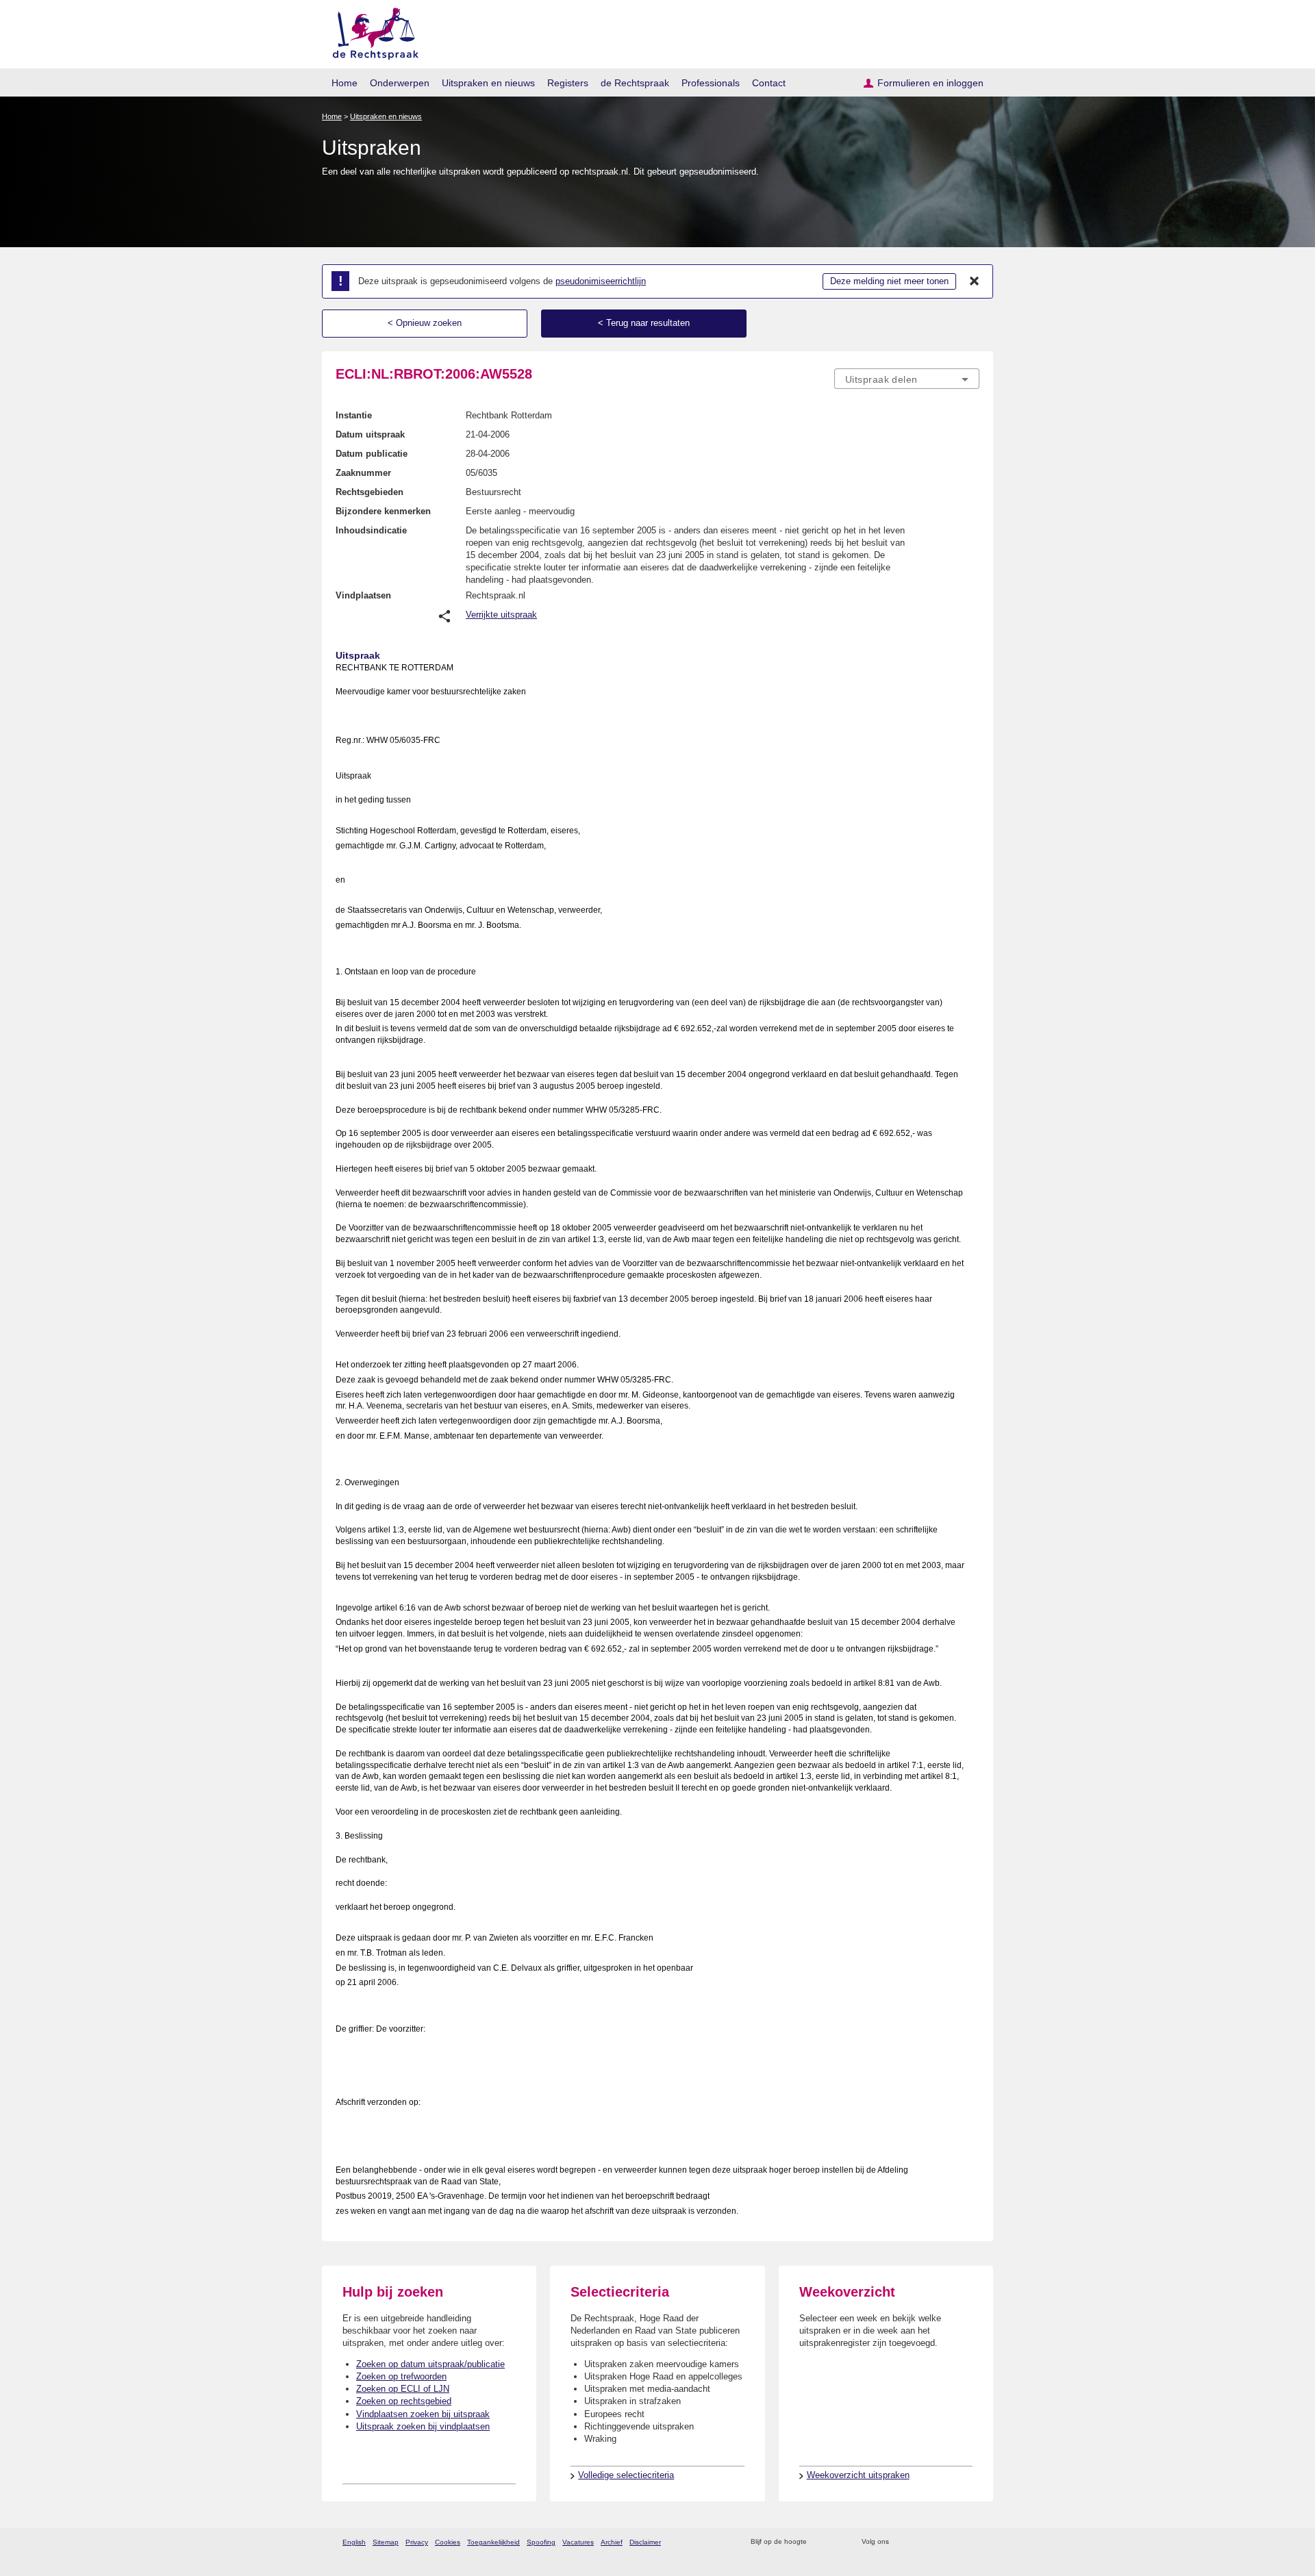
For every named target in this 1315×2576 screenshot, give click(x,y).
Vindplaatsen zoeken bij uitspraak (423, 2414)
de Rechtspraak (635, 83)
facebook (919, 2542)
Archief (612, 2542)
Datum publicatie (372, 454)
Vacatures (578, 2542)
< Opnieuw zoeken (425, 323)
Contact (769, 83)
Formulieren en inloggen (930, 83)
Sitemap (386, 2542)
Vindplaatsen (363, 595)
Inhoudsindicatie (371, 530)
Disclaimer (645, 2542)
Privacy (417, 2542)
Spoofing (541, 2542)
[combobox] (907, 379)
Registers (568, 83)
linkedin (954, 2542)
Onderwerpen (400, 83)
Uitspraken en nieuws (488, 83)
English (354, 2542)
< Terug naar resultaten (644, 323)
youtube (972, 2542)
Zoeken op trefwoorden (401, 2376)
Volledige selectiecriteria (626, 2475)
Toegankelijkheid (493, 2542)
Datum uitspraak (370, 434)
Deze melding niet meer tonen (889, 281)
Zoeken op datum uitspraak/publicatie (430, 2364)
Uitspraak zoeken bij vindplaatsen (423, 2426)
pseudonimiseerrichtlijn (601, 281)
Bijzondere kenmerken (383, 511)
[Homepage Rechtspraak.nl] (371, 31)
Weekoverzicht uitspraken (858, 2475)
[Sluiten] (975, 281)
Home (345, 83)
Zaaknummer (363, 473)
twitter (901, 2542)
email (837, 2542)
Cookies (448, 2542)
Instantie (354, 415)
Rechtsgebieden (370, 492)
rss (819, 2542)
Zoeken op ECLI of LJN (403, 2389)
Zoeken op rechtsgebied (404, 2401)
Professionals (711, 83)
